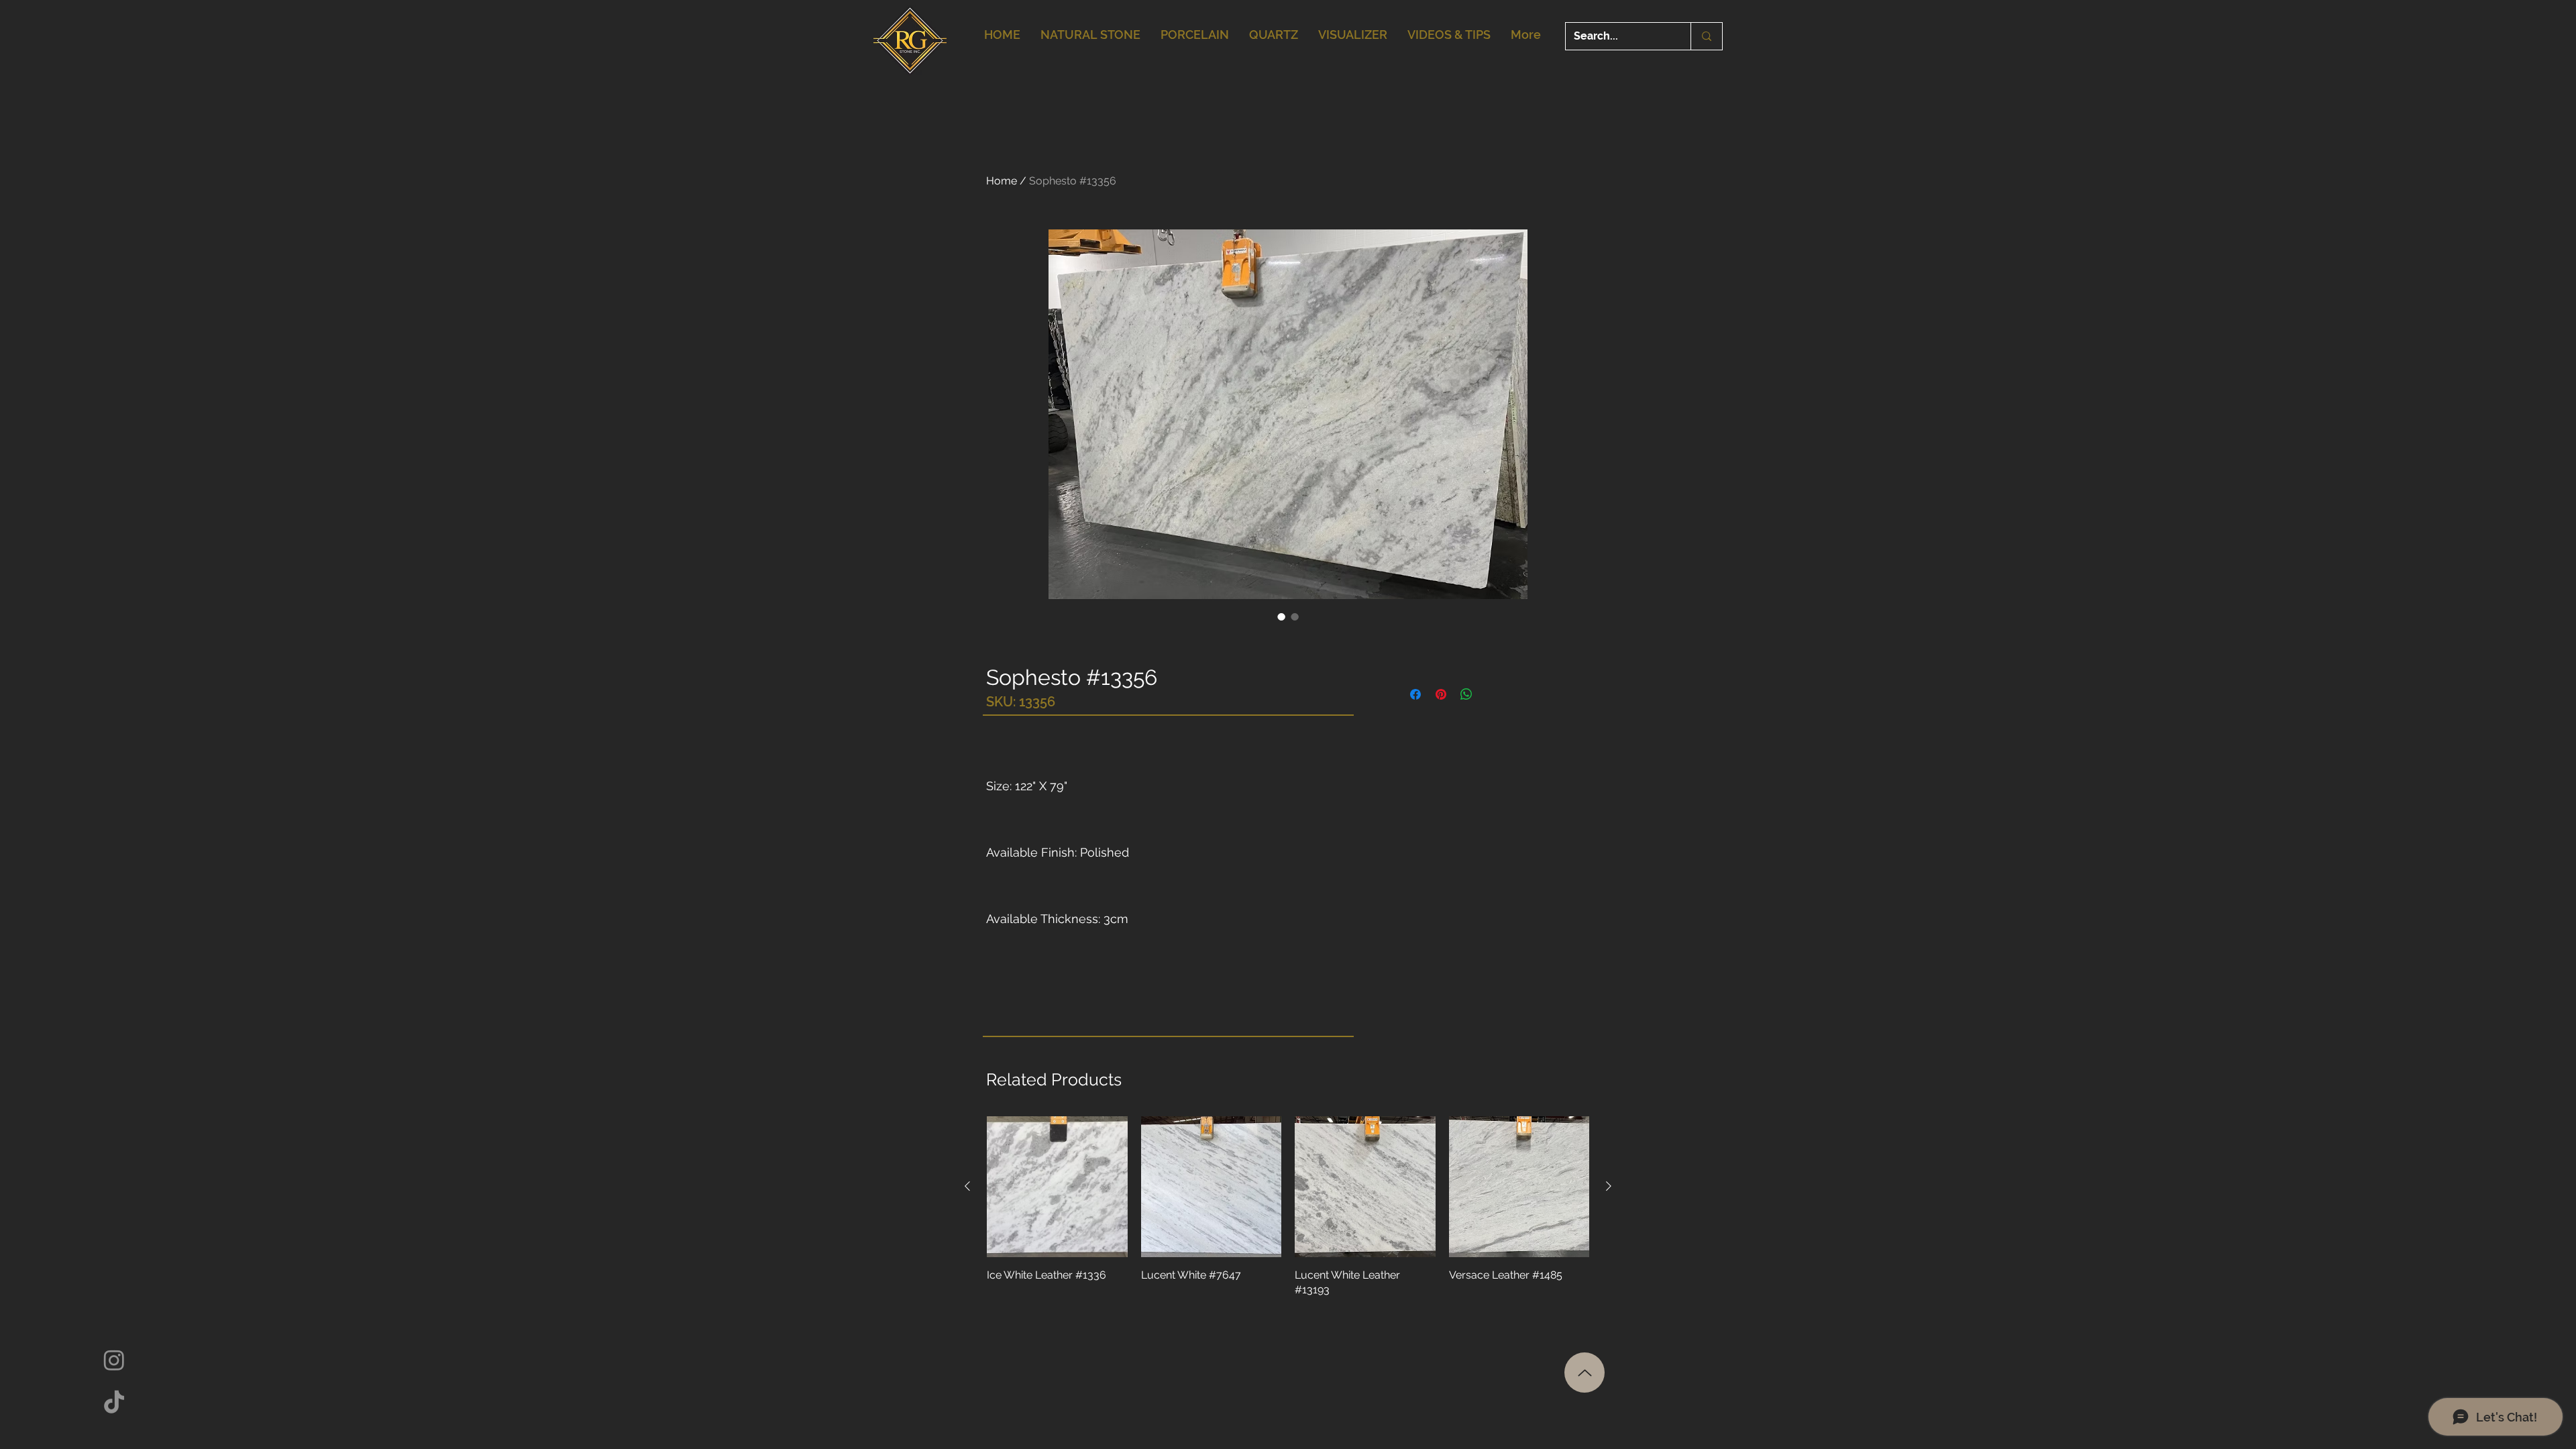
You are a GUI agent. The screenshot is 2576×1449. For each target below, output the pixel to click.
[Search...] (1706, 36)
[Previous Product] (967, 1186)
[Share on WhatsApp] (1466, 694)
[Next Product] (1609, 1186)
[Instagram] (114, 1360)
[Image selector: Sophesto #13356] (1281, 616)
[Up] (1585, 1373)
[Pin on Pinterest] (1441, 694)
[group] (1288, 1207)
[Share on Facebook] (1415, 694)
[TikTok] (114, 1403)
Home (1002, 181)
